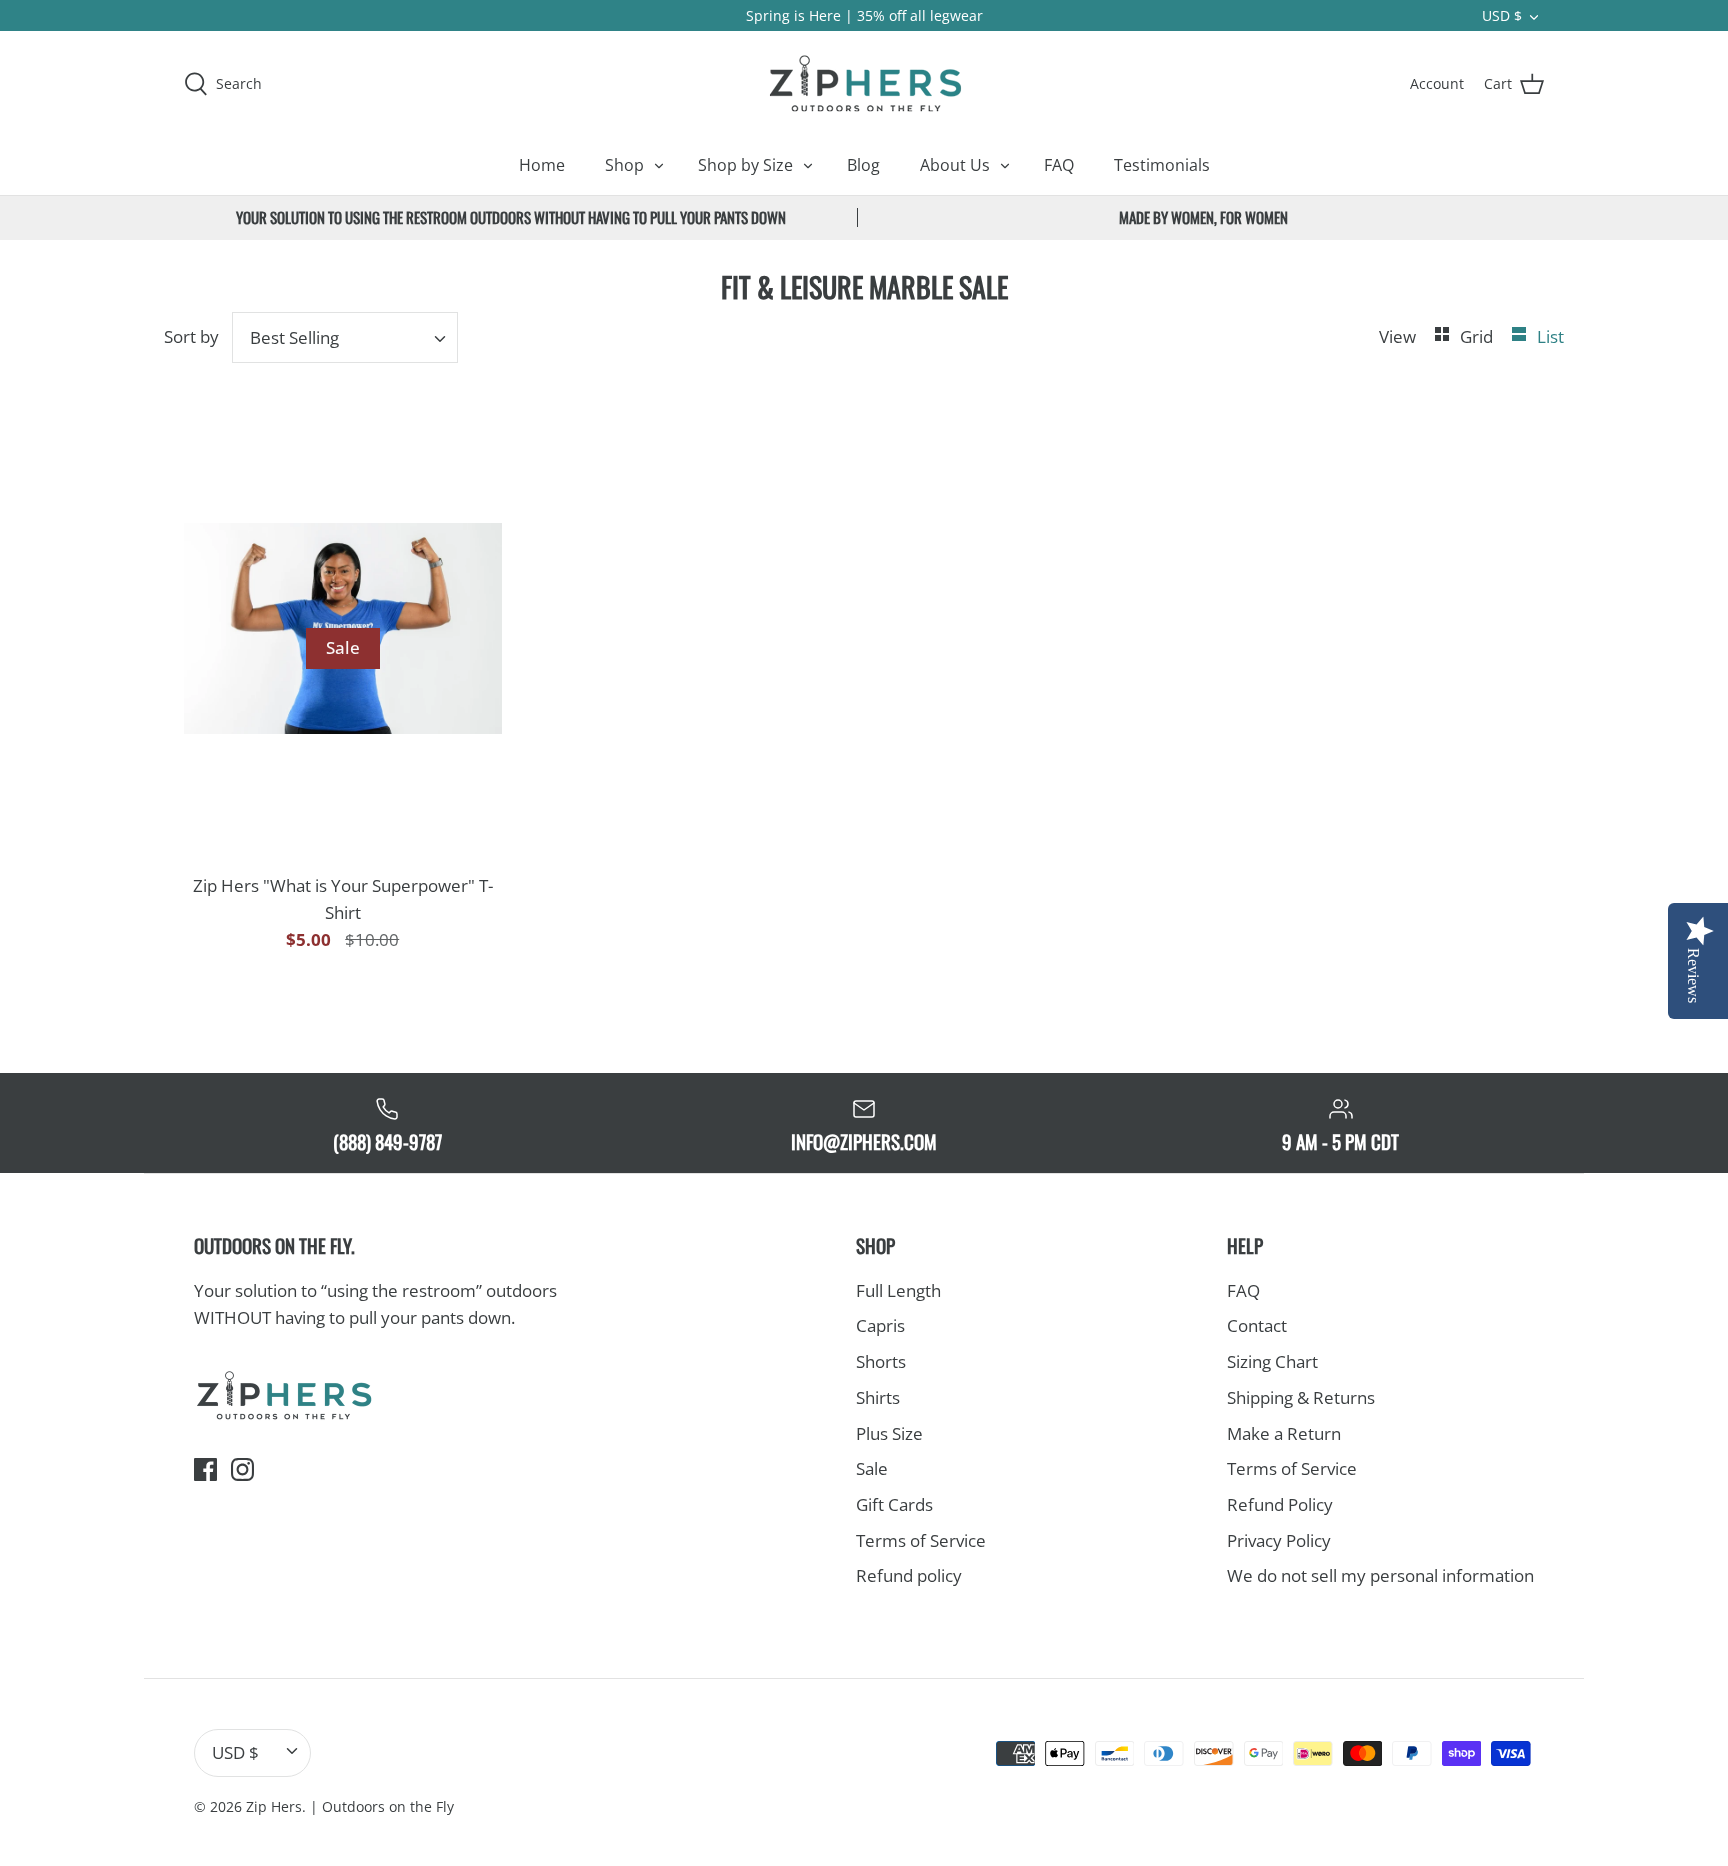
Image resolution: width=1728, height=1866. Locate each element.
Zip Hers (274, 1806)
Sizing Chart (1272, 1361)
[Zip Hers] (864, 83)
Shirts (878, 1397)
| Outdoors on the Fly (382, 1806)
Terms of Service (921, 1540)
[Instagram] (242, 1469)
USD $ (1502, 15)
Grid (1478, 336)
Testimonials (1162, 165)
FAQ (1059, 165)
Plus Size (889, 1433)
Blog (863, 165)
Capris (880, 1325)
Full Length (898, 1290)
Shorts (881, 1361)
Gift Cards (894, 1504)
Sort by (191, 336)
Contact (1257, 1325)
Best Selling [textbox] (294, 337)
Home (542, 165)
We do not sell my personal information (1380, 1575)
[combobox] (345, 337)
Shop (624, 165)
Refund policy (909, 1575)
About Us (955, 165)
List (1550, 336)
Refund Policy (1280, 1504)
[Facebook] (205, 1469)
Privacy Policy (1279, 1540)
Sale (872, 1468)
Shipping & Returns (1301, 1397)
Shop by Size (745, 165)
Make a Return (1284, 1433)
